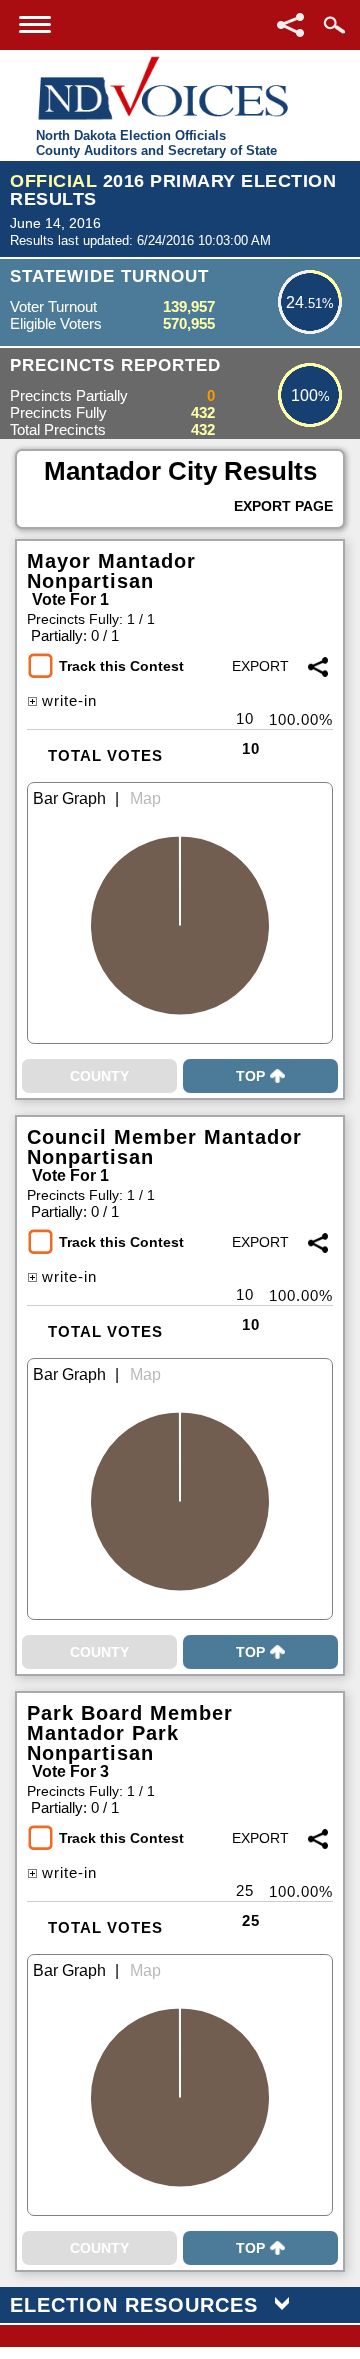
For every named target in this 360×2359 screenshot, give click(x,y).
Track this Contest (121, 666)
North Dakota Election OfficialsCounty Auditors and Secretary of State (156, 143)
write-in (69, 700)
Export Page (283, 506)
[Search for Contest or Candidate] (334, 25)
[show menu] (35, 24)
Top (250, 1076)
